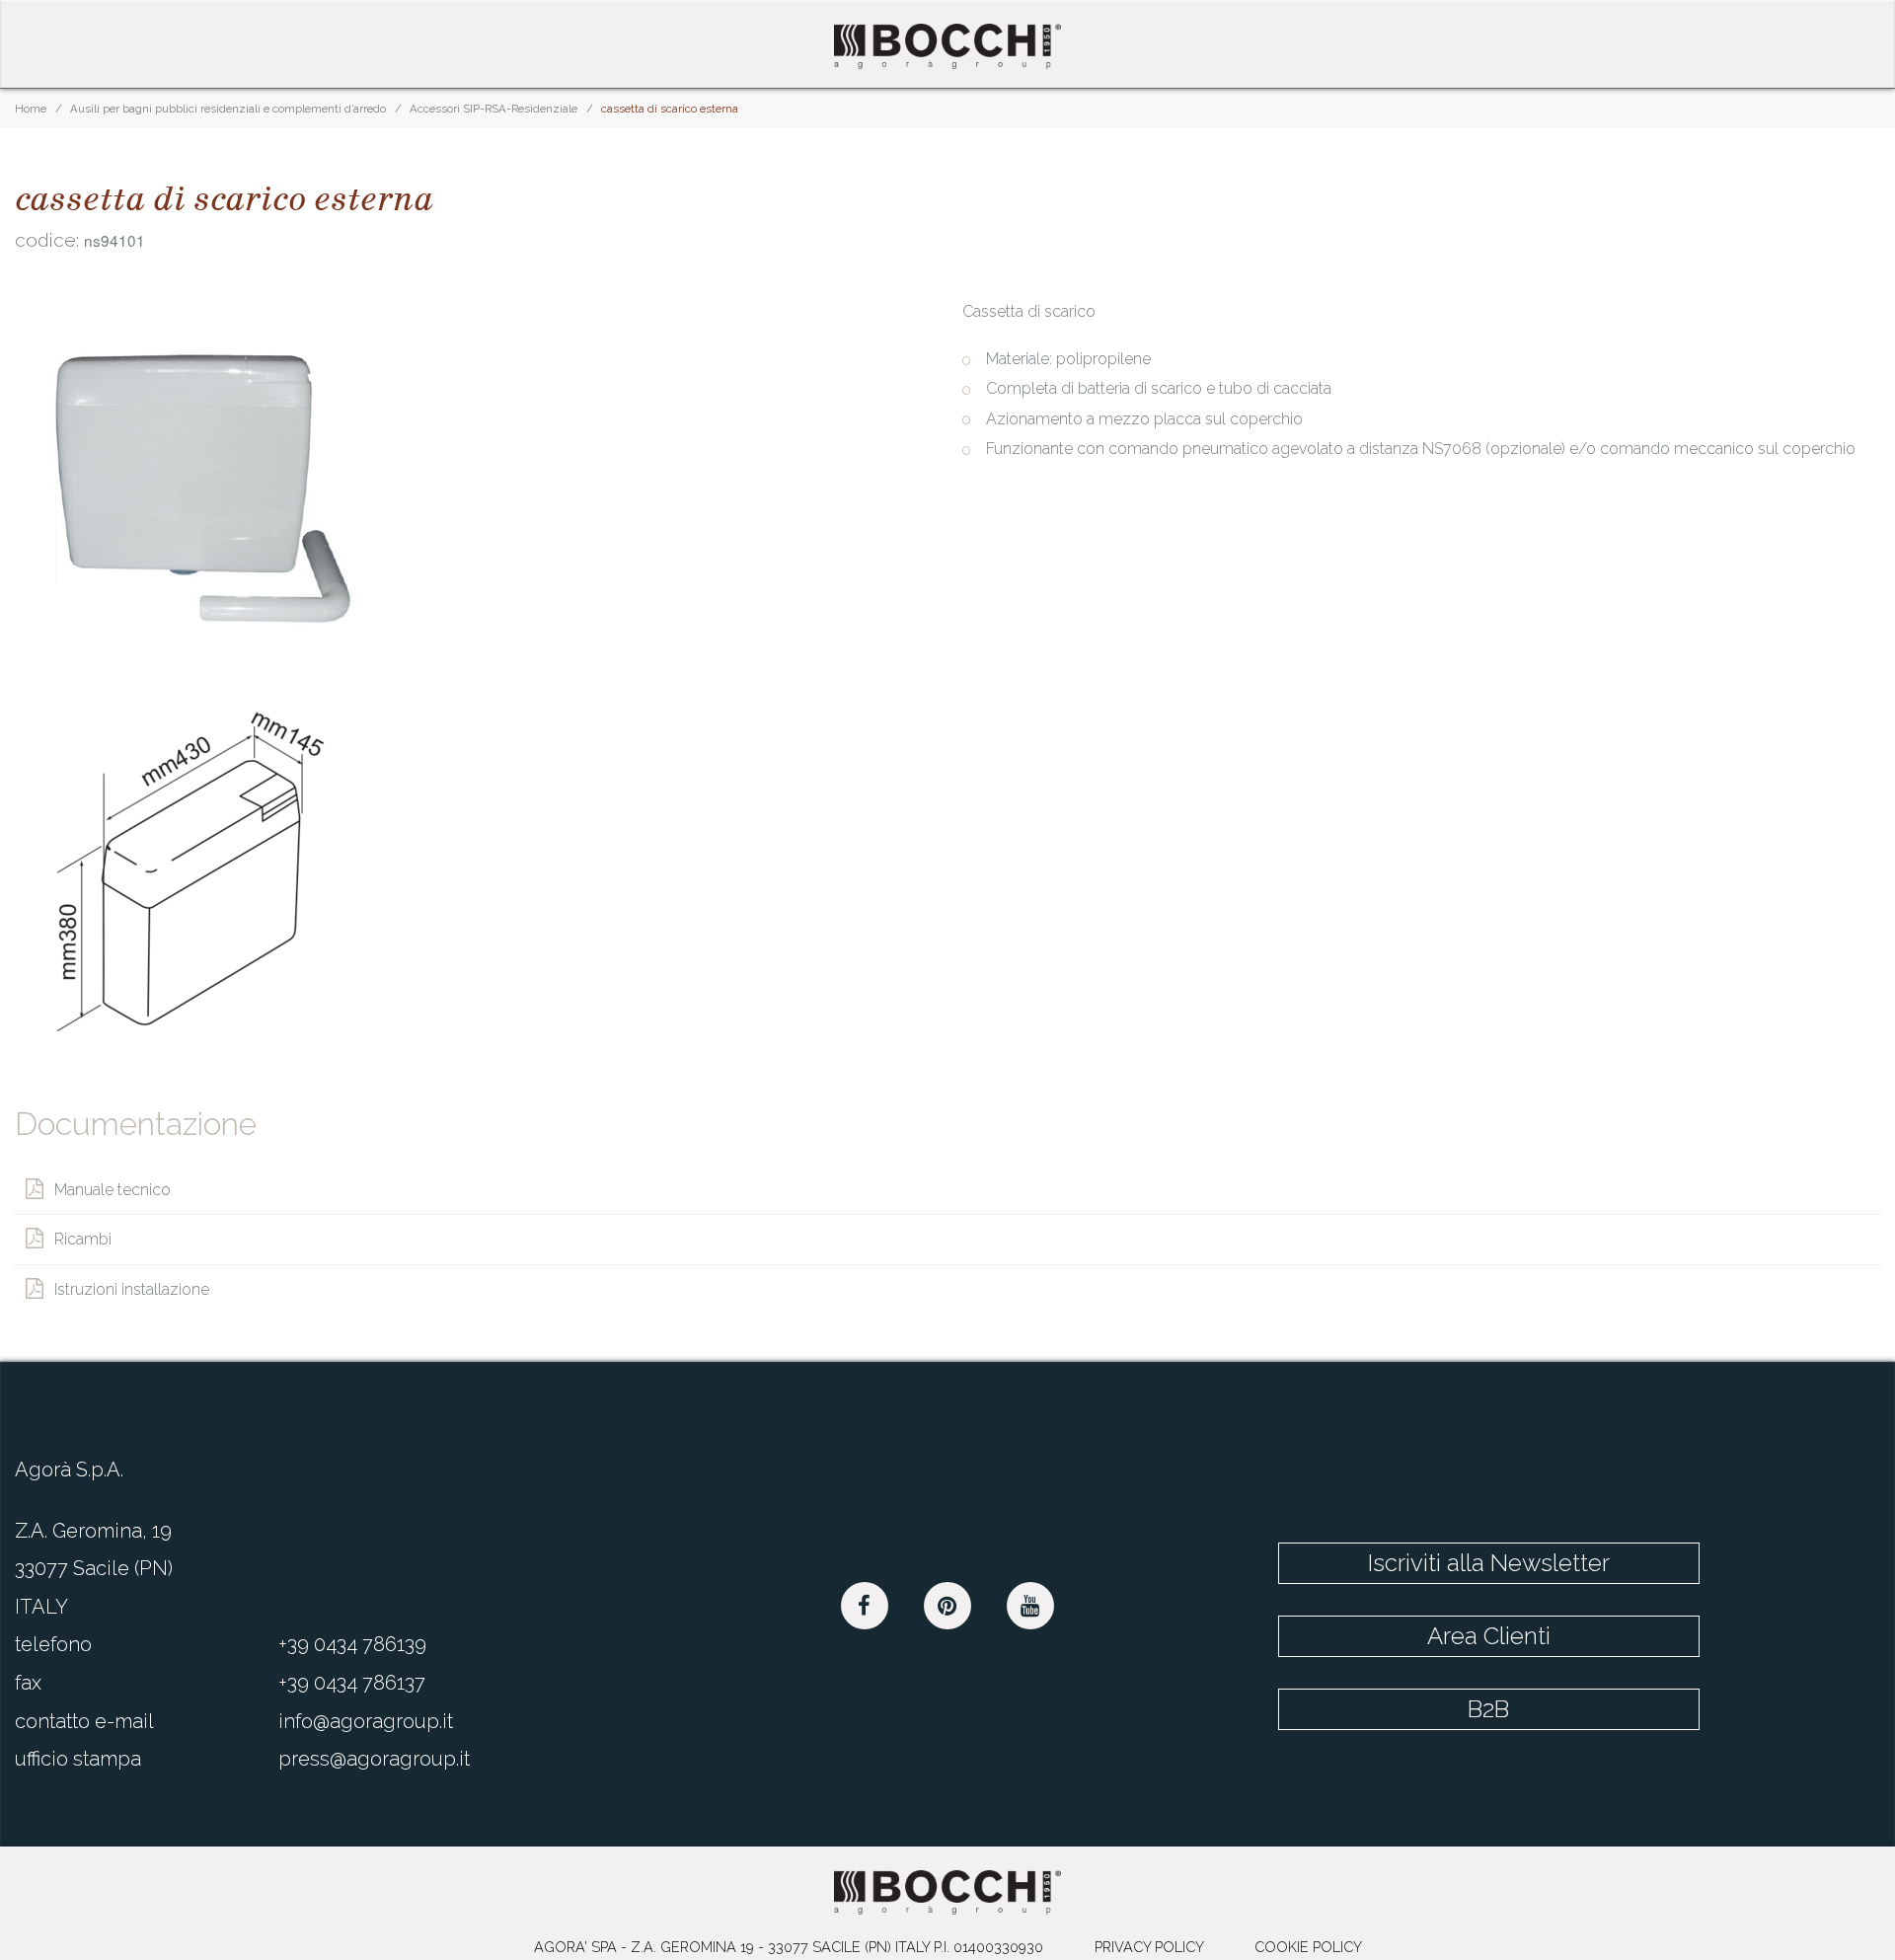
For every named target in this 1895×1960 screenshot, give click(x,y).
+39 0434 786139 (352, 1635)
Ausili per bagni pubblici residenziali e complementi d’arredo (228, 109)
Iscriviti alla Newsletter (1579, 1552)
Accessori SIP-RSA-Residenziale (493, 109)
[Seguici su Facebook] (865, 1597)
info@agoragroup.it (366, 1711)
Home (31, 109)
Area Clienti (1579, 1606)
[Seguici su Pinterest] (947, 1597)
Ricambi (83, 1234)
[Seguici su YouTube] (1030, 1597)
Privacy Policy (1149, 1937)
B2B (1579, 1659)
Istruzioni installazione (132, 1281)
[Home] (947, 46)
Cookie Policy (1308, 1937)
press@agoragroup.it (374, 1749)
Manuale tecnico (113, 1188)
